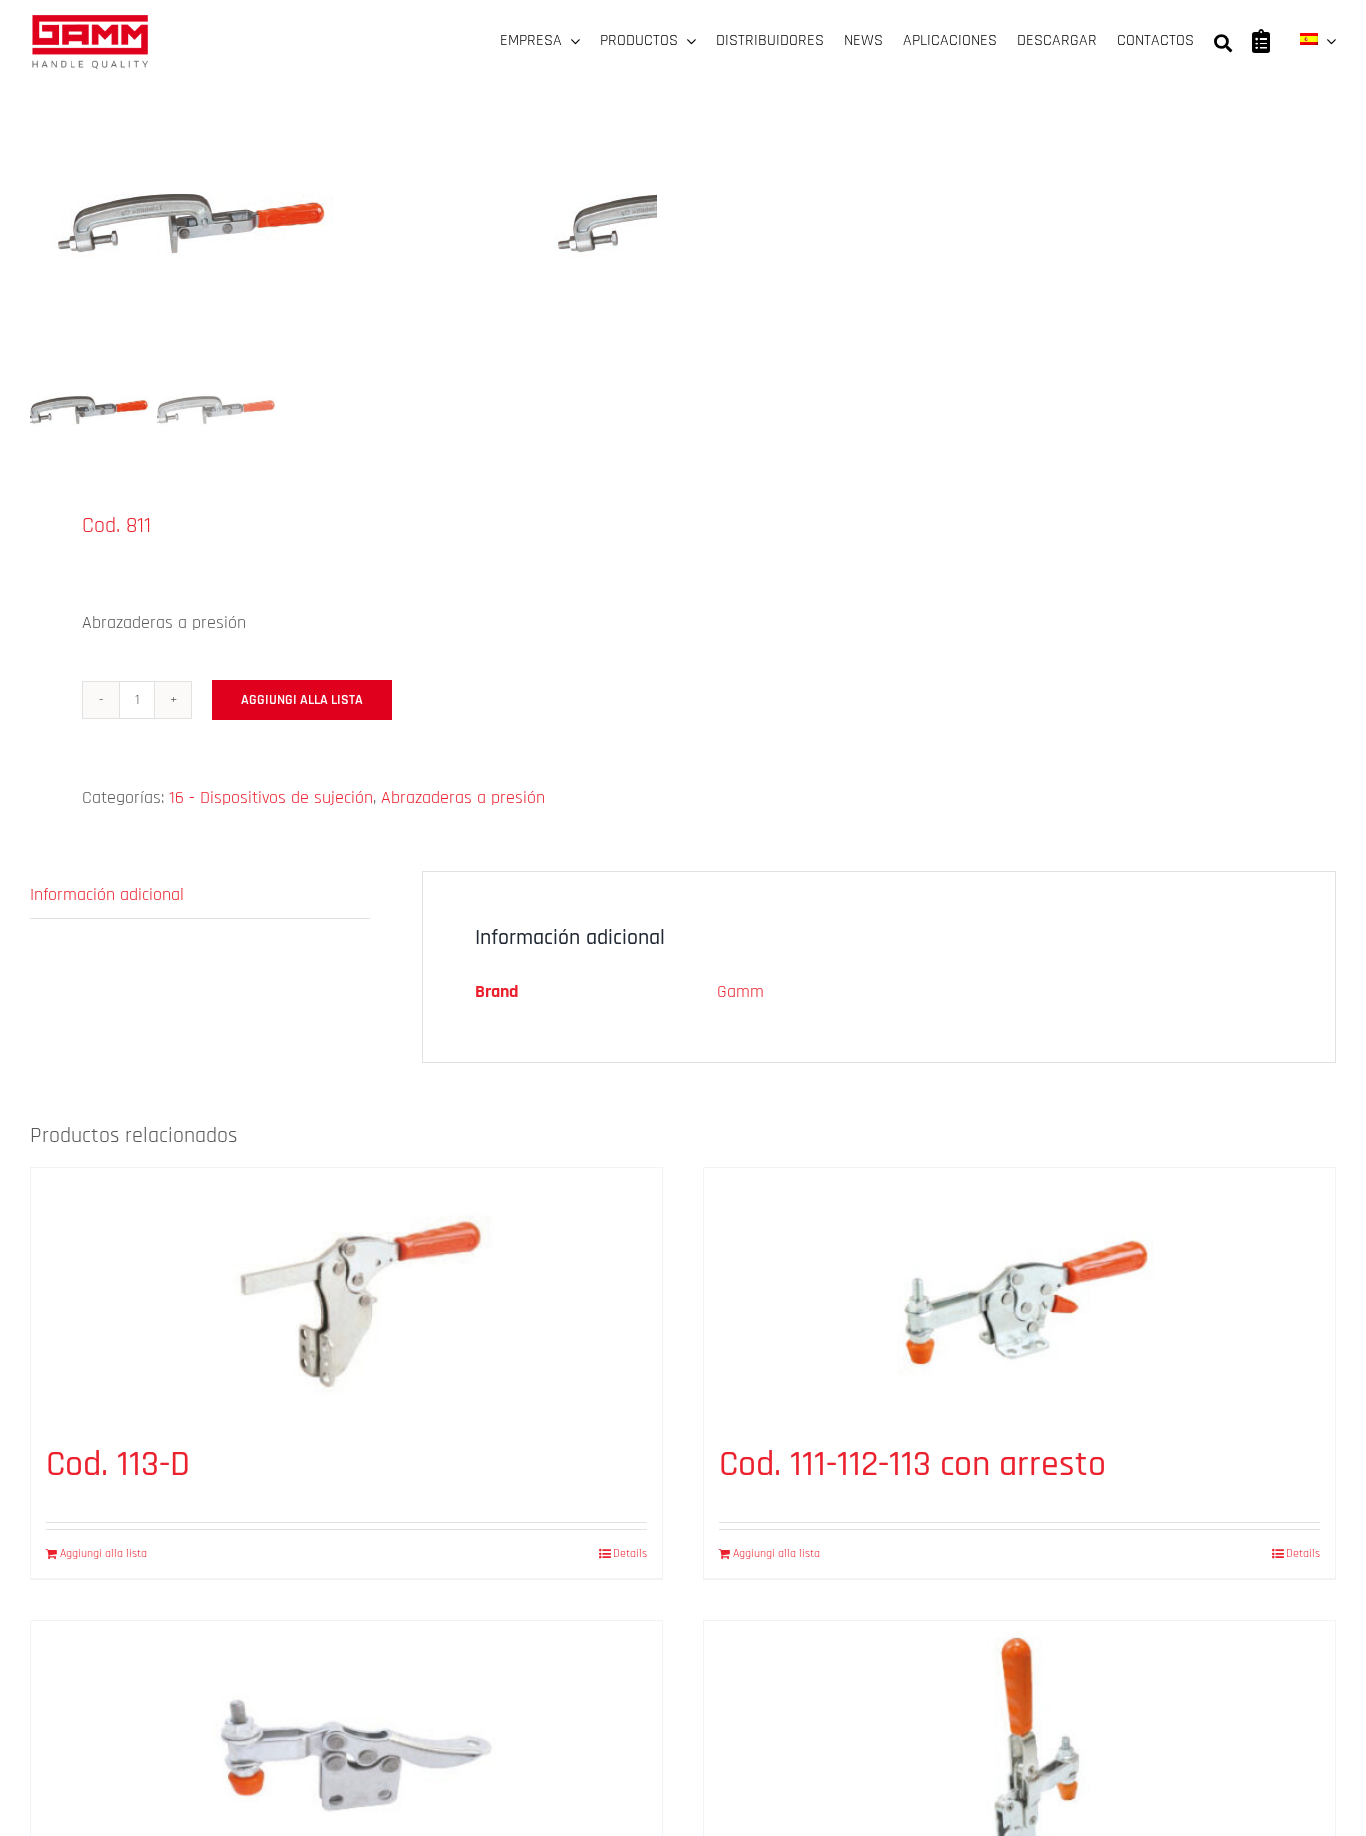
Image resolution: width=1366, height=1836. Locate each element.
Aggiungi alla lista (302, 700)
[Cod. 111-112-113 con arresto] (1019, 1295)
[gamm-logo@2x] (90, 21)
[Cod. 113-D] (346, 1295)
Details (630, 1553)
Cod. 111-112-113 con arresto (912, 1464)
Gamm (740, 991)
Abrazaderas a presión (463, 797)
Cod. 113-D (118, 1464)
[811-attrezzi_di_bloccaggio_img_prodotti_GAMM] (280, 209)
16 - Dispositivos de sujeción (271, 797)
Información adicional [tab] (107, 894)
